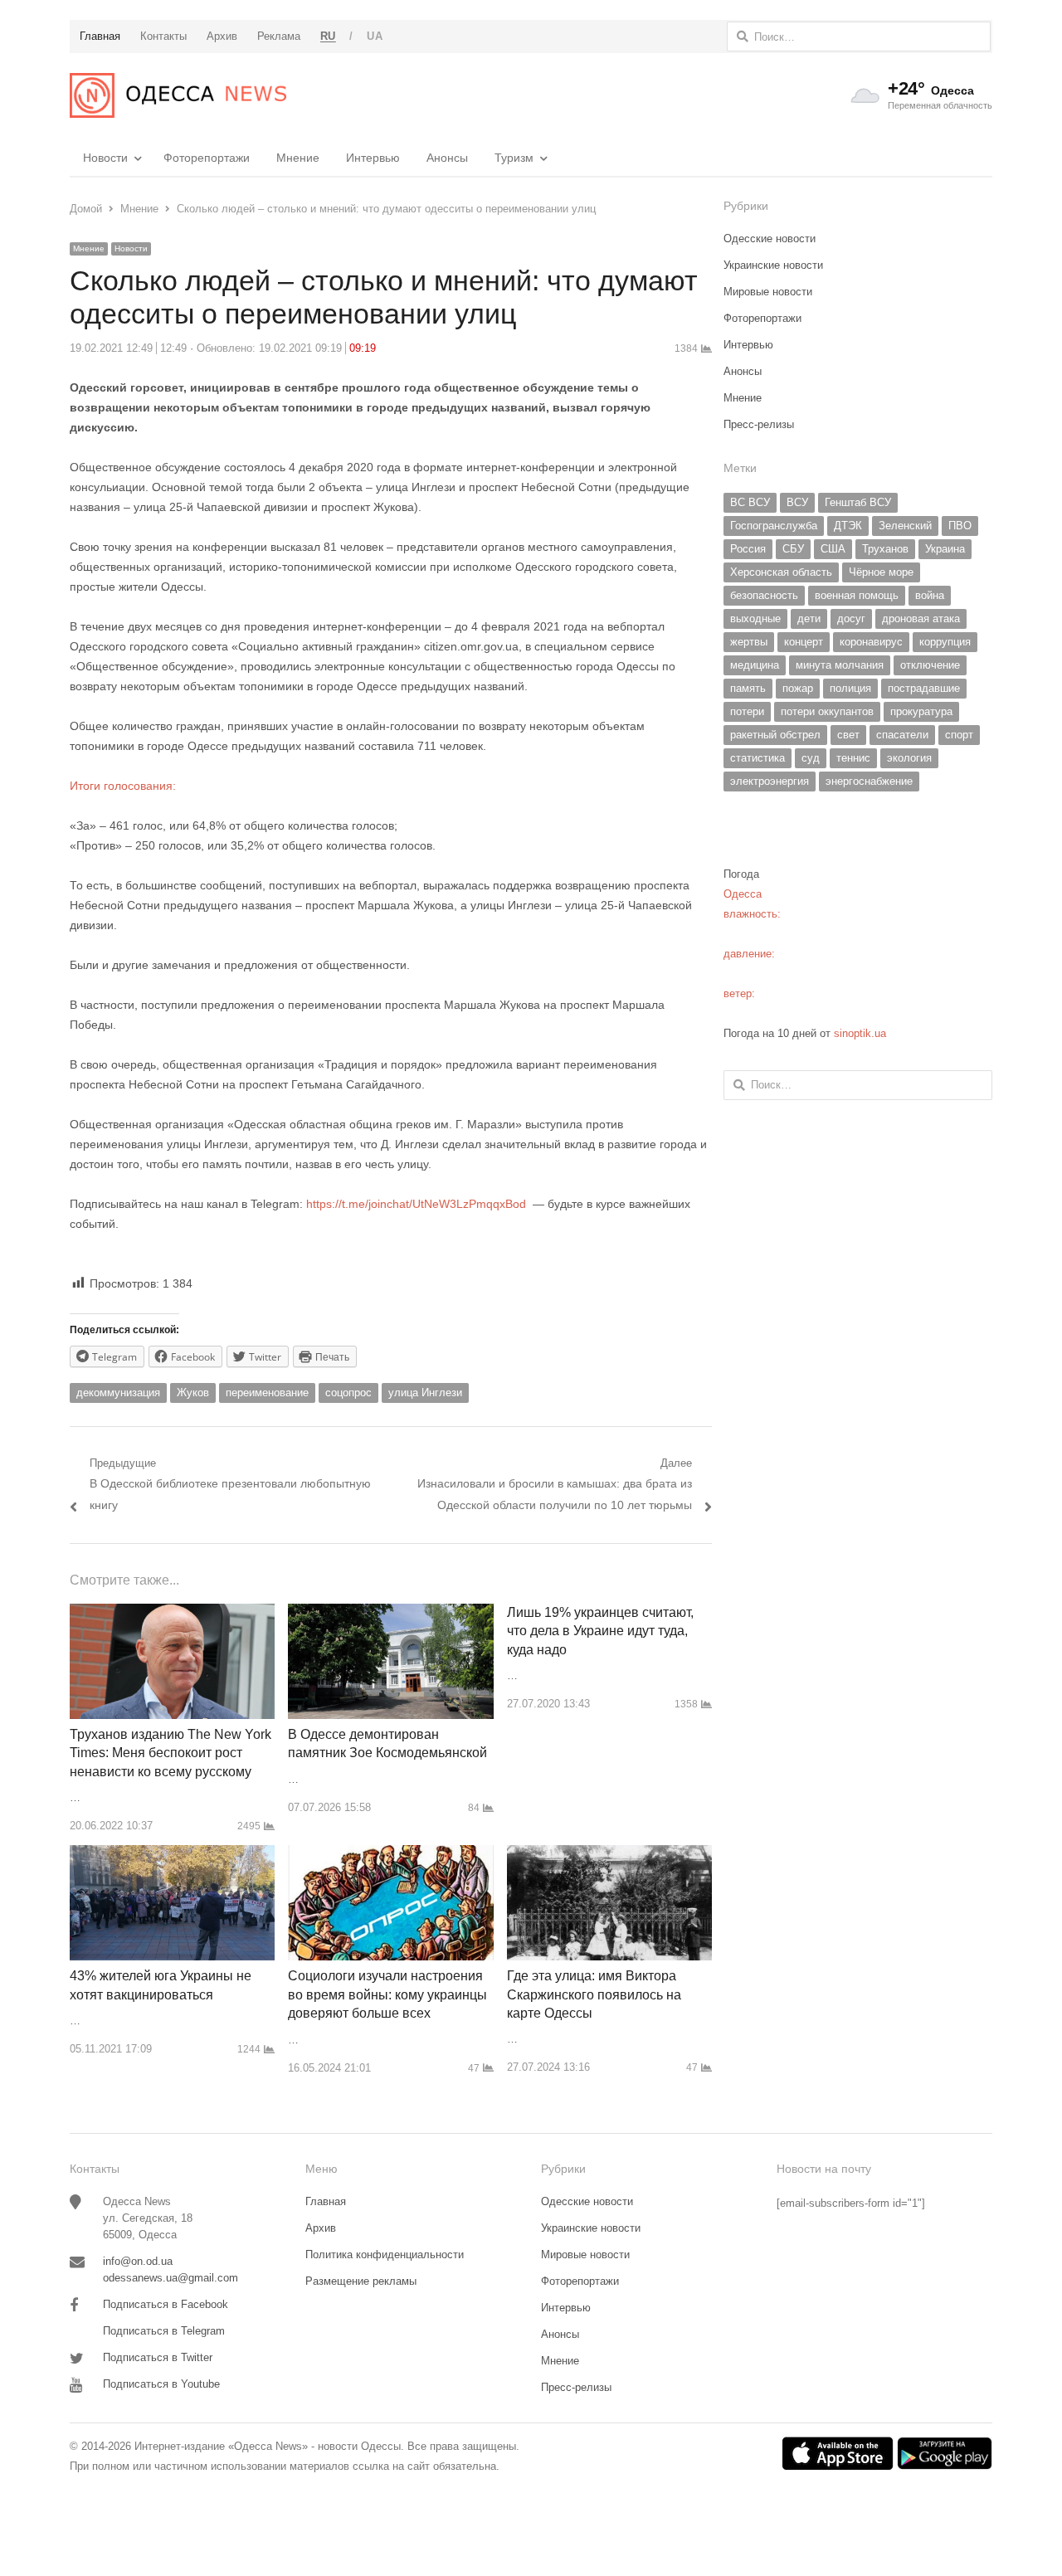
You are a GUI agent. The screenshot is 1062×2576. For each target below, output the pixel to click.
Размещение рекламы (361, 2281)
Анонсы (447, 158)
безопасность (764, 595)
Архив (321, 2228)
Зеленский (905, 526)
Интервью (373, 158)
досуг (851, 618)
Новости (105, 158)
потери (747, 711)
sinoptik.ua (860, 1033)
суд (811, 758)
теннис (853, 758)
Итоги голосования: (123, 786)
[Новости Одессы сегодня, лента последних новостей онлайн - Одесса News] (178, 95)
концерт (804, 642)
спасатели (902, 735)
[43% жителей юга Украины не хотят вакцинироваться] (172, 1855)
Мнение (298, 158)
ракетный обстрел (775, 735)
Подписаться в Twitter (158, 2357)
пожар (798, 688)
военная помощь (857, 595)
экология (909, 758)
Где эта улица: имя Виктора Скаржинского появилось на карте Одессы (594, 1994)
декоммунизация (118, 1393)
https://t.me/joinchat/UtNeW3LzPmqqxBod (414, 1204)
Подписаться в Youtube (161, 2384)
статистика (758, 758)
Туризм (514, 158)
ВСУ (797, 502)
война (930, 595)
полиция (850, 688)
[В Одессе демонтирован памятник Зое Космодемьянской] (390, 1613)
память (748, 688)
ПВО (960, 526)
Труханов (885, 549)
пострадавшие (924, 688)
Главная (326, 2201)
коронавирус (871, 642)
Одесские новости (770, 239)
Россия (748, 549)
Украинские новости (773, 265)
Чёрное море (881, 572)
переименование (267, 1393)
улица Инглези (425, 1393)
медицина (755, 665)
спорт (959, 735)
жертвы (749, 642)
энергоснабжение (869, 781)
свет (848, 735)
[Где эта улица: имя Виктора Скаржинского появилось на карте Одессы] (609, 1855)
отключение (930, 665)
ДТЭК (848, 526)
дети (809, 618)
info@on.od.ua (138, 2261)
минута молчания (840, 665)
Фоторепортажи (207, 158)
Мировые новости (768, 292)
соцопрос (348, 1393)
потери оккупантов (827, 711)
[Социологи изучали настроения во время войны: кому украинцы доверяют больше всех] (390, 1855)
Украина (945, 549)
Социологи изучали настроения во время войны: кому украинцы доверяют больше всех (387, 1994)
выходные (755, 618)
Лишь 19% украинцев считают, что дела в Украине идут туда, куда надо (600, 1631)
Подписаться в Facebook (166, 2304)
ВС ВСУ (750, 502)
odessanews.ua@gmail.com (171, 2278)
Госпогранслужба (774, 526)
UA (375, 36)
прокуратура (921, 711)
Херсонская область (781, 572)
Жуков (193, 1393)
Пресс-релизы (759, 424)
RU (328, 36)
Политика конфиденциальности (385, 2255)
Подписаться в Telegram (164, 2331)
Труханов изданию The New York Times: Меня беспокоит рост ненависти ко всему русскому (171, 1753)
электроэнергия (770, 781)
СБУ (793, 549)
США (833, 549)
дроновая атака (921, 618)
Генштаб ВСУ (858, 502)
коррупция (945, 642)
